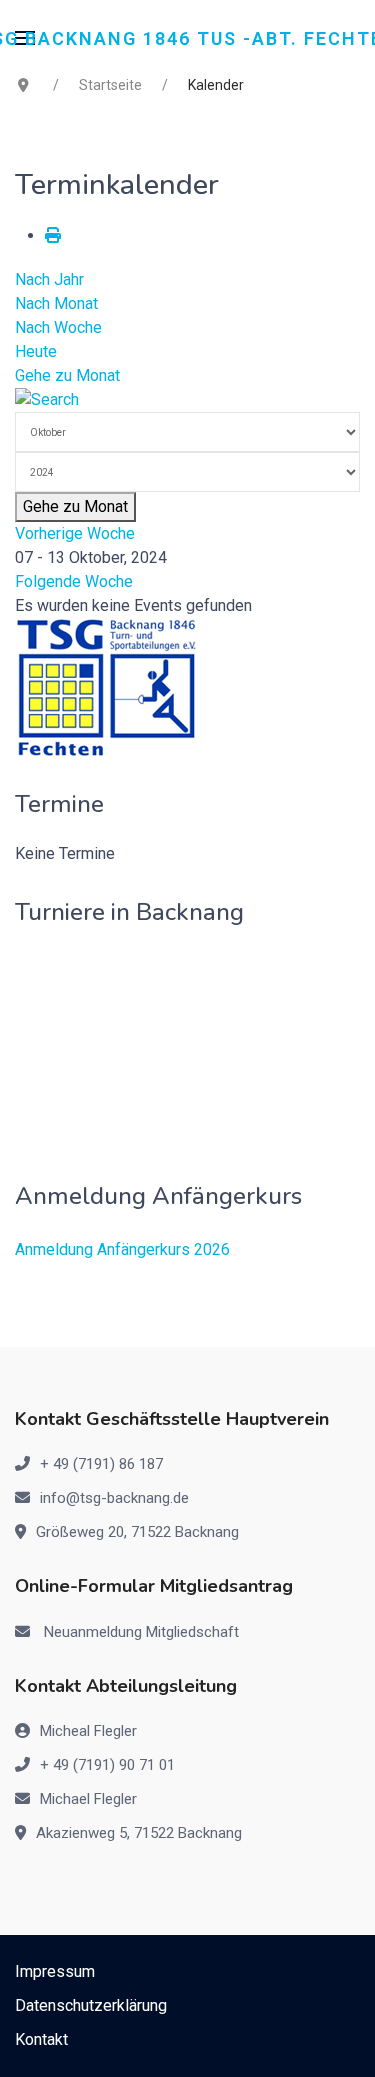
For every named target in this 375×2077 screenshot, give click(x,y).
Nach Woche (58, 327)
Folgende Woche (74, 581)
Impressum (55, 1971)
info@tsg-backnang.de (114, 1498)
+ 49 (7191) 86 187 (101, 1464)
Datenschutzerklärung (91, 2005)
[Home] (106, 687)
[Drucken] (53, 235)
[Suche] (47, 399)
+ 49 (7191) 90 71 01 (107, 1765)
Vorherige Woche (75, 533)
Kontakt (41, 2039)
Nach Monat (56, 303)
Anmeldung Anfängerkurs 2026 (122, 1249)
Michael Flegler (88, 1799)
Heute (36, 351)
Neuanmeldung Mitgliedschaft (141, 1632)
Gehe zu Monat (67, 375)
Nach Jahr (49, 279)
